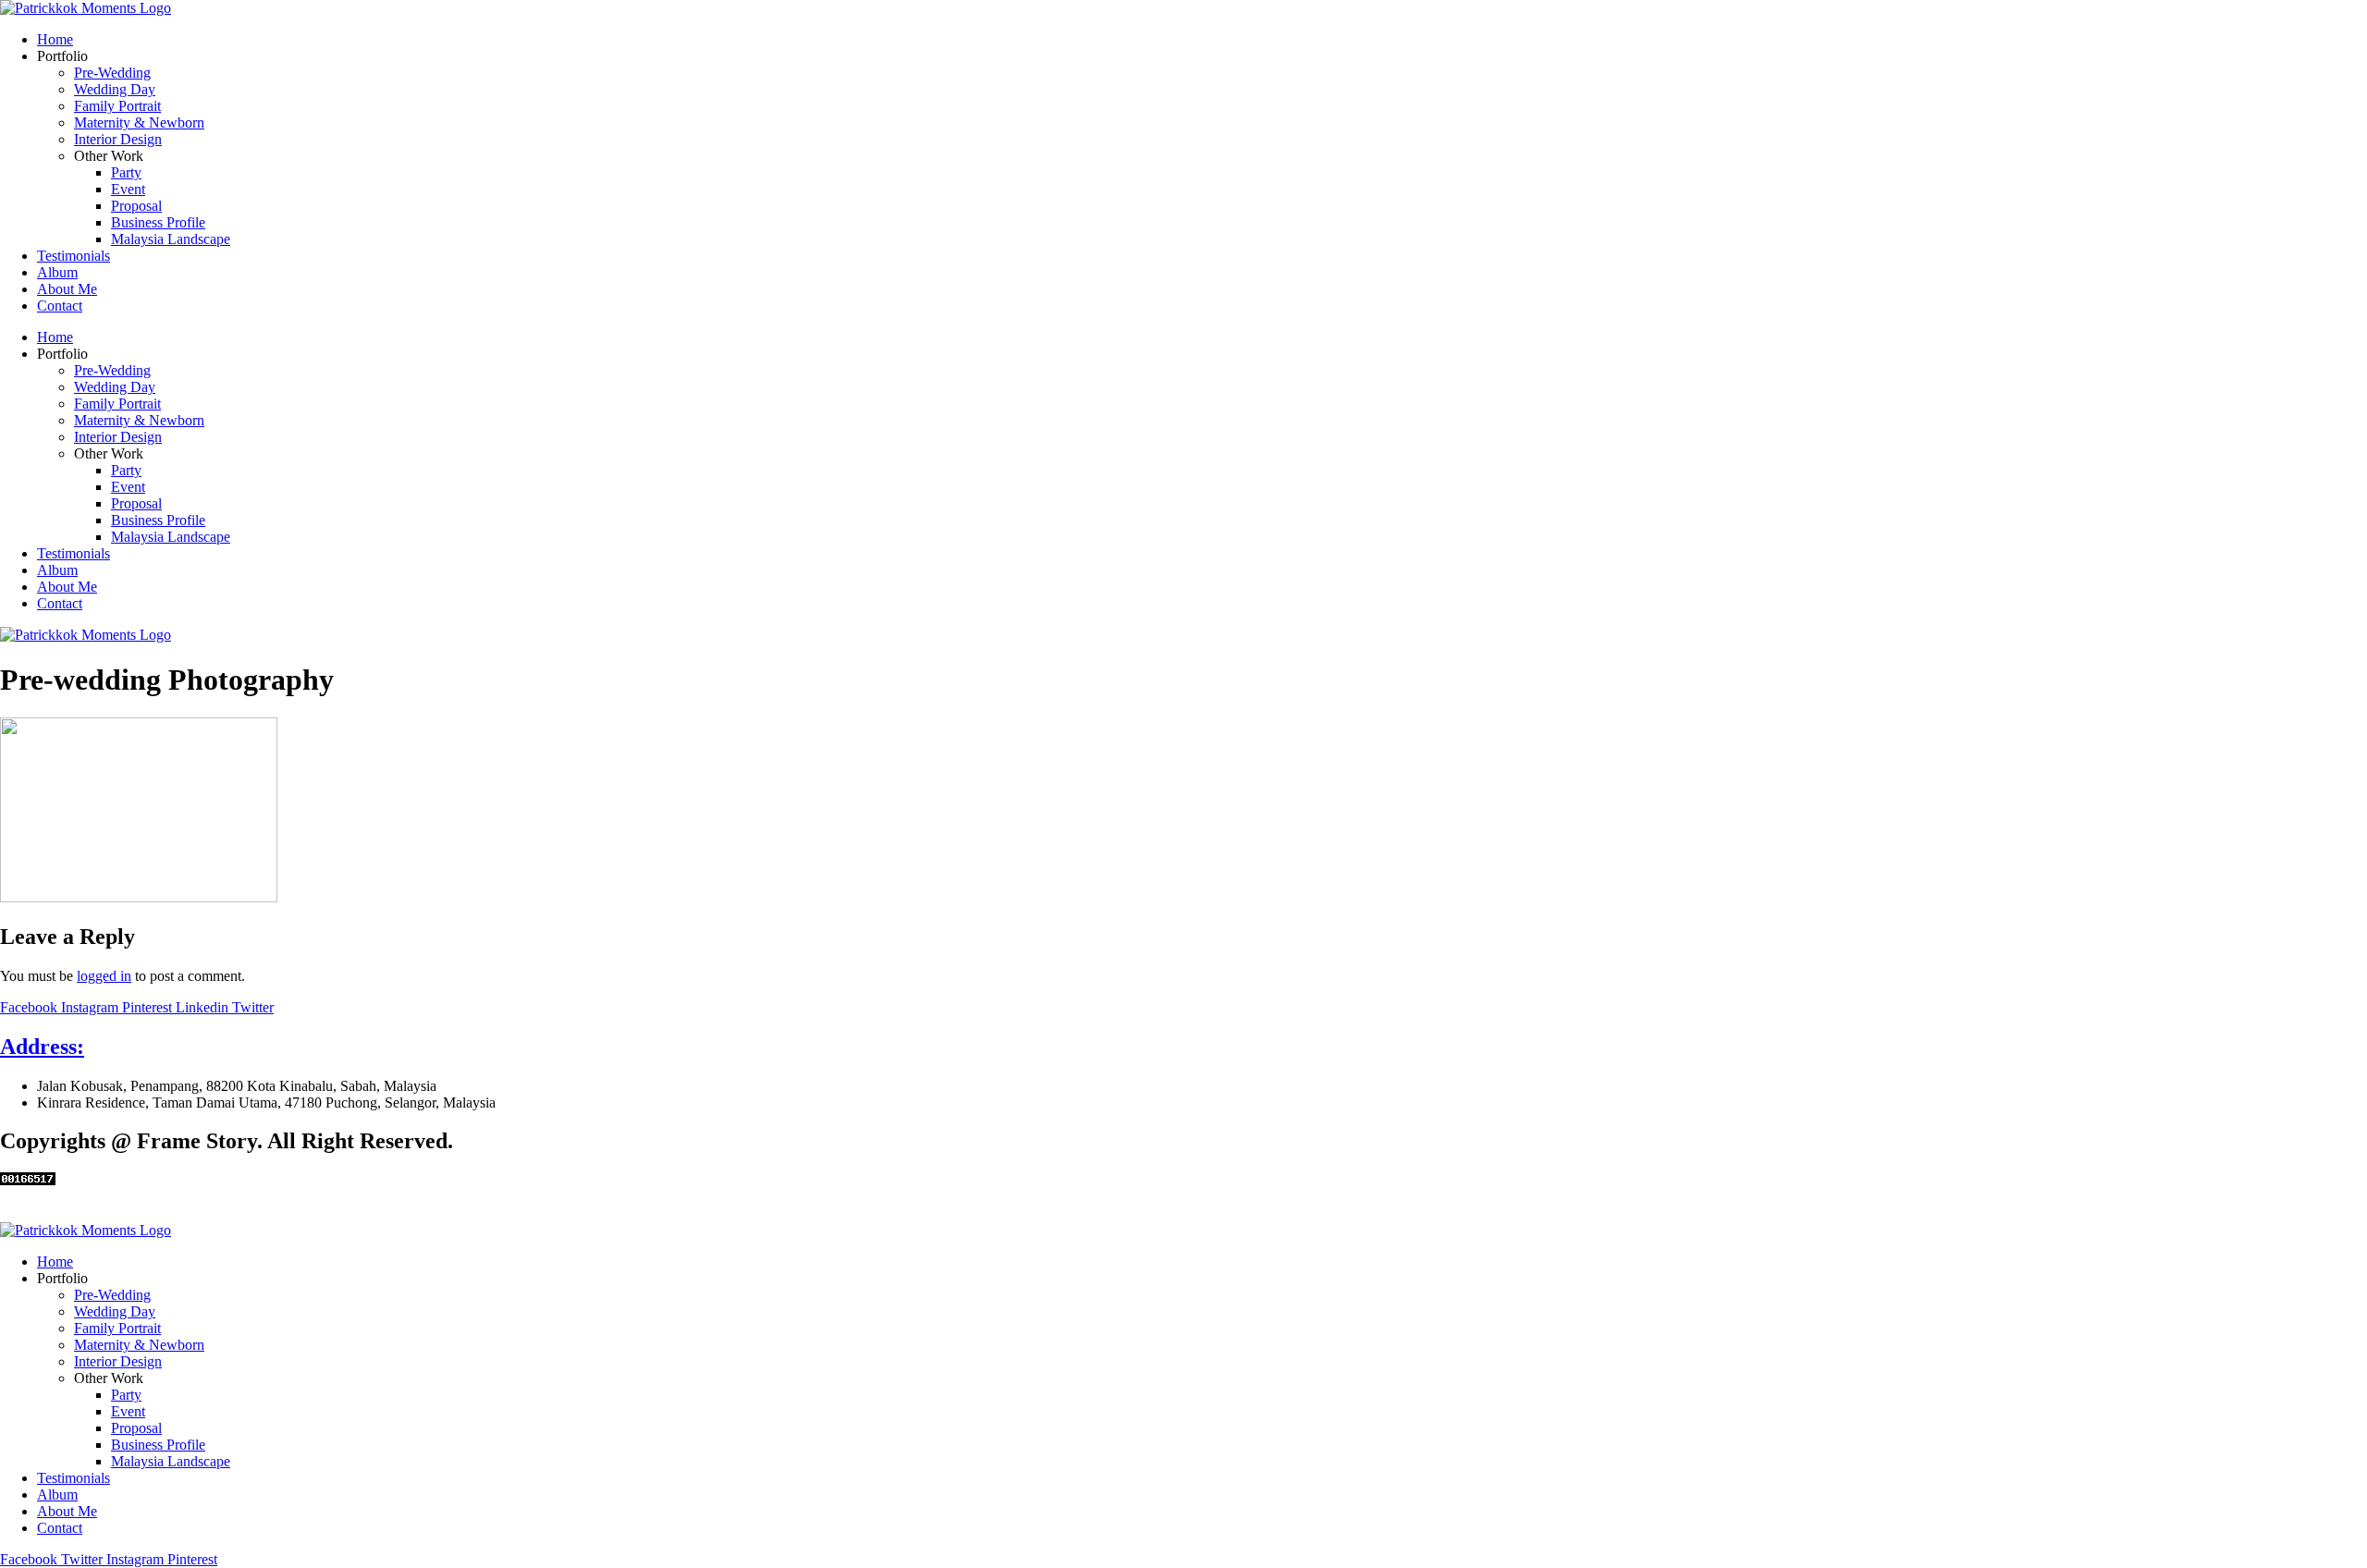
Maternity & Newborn (139, 122)
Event (128, 189)
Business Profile (158, 222)
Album (57, 272)
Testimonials (74, 256)
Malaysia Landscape (171, 239)
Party (126, 172)
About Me (67, 289)
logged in (104, 976)
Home (55, 39)
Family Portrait (117, 106)
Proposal (136, 206)
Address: (42, 1047)
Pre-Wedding (112, 73)
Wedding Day (115, 89)
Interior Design (118, 139)
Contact (60, 306)
